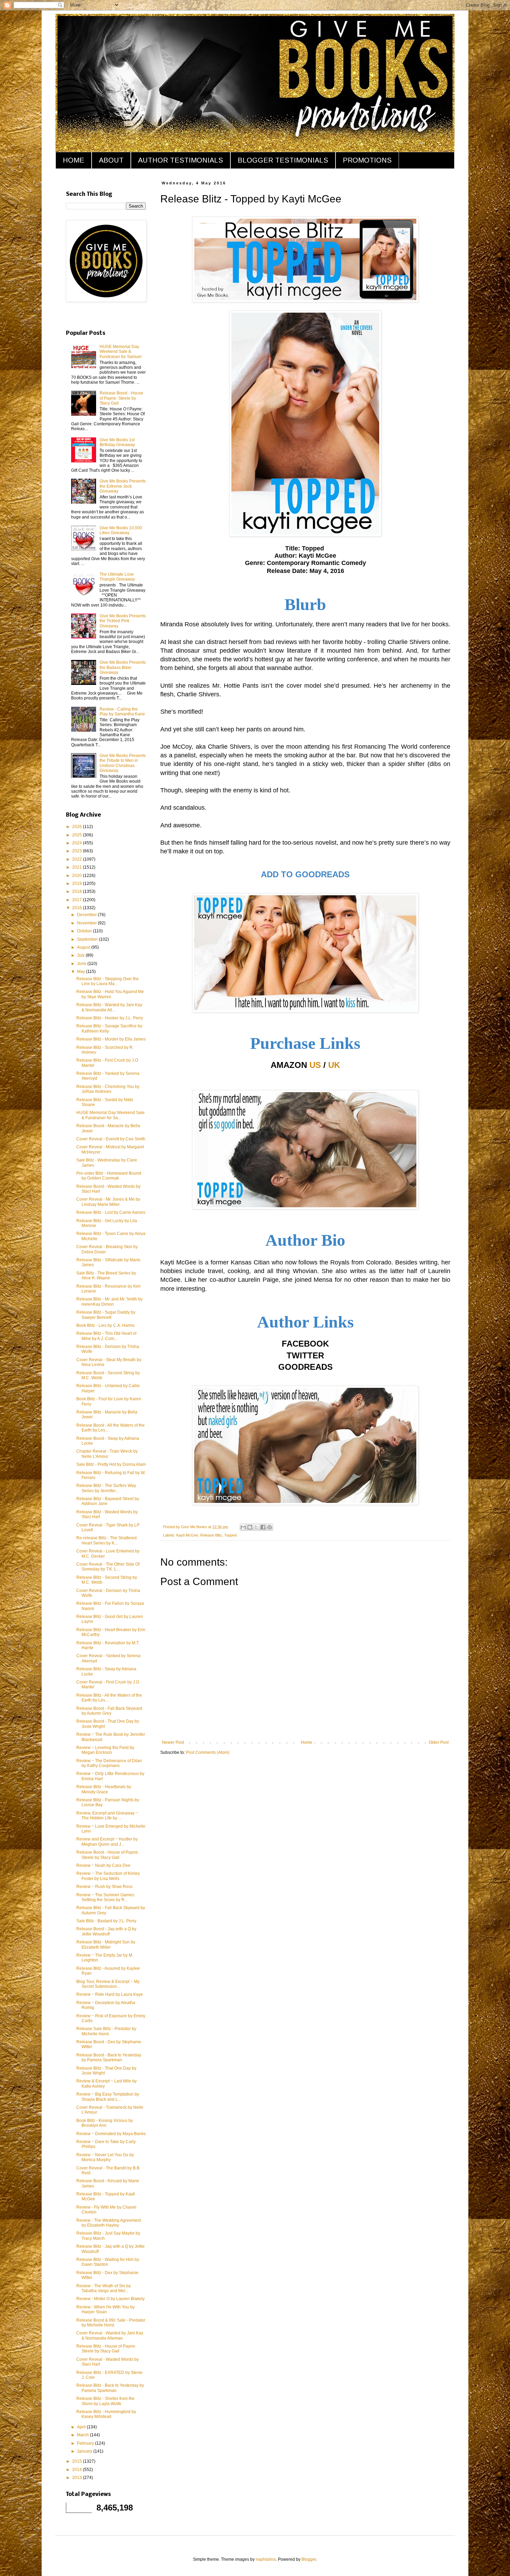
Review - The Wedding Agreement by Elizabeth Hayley (109, 2223)
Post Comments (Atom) (208, 1752)
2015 (78, 2461)
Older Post (439, 1742)
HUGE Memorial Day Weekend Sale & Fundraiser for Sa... (110, 1115)
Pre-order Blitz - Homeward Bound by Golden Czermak (109, 1176)
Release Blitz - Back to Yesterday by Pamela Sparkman (110, 2388)
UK (334, 1065)
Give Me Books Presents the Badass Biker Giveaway (123, 667)
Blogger (309, 2559)
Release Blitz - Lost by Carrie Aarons (111, 1212)
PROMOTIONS (367, 160)
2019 (78, 884)
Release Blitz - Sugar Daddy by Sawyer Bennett (106, 1315)
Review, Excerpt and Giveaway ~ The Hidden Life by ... (107, 1816)
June (82, 964)
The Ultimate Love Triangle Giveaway (117, 577)
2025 (78, 835)
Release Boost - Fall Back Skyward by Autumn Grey (109, 1711)
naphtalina (266, 2559)
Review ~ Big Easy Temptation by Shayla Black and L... (108, 2097)
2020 (78, 876)
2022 (78, 859)
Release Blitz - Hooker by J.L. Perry (110, 1018)
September (88, 939)
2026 (78, 827)
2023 (78, 851)
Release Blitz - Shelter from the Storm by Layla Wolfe (105, 2401)
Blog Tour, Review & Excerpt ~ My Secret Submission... (108, 1984)
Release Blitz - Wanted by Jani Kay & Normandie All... (109, 1007)
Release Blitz (211, 1535)
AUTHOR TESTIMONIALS (181, 160)
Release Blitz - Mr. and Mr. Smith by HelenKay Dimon (109, 1302)
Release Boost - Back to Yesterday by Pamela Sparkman (109, 2057)
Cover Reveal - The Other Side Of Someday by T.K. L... (108, 1567)
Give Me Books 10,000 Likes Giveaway (121, 530)
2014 (78, 2470)
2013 (78, 2478)
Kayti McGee (187, 1535)
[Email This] (243, 1527)
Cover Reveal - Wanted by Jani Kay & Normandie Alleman (110, 2335)
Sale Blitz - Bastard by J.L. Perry (106, 1921)
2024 (78, 843)
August (84, 947)
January (85, 2451)
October (85, 931)
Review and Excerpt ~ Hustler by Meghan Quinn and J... (107, 1842)
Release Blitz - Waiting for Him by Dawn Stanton (108, 2262)
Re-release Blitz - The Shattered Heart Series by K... (107, 1540)
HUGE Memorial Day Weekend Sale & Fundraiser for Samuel (121, 352)
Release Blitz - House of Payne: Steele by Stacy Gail (106, 2349)
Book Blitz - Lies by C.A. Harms (105, 1325)
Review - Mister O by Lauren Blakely (110, 2299)
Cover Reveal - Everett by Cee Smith (111, 1139)
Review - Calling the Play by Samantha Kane (122, 712)
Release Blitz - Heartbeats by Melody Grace (104, 1789)
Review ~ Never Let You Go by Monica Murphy (105, 2157)
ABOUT (111, 160)
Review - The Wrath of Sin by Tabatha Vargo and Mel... (104, 2288)
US (315, 1065)
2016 (78, 908)
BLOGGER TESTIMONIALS (283, 160)
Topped (230, 1535)
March (83, 2435)
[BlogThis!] (250, 1527)
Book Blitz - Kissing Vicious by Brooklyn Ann (105, 2123)
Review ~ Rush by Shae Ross (104, 1887)
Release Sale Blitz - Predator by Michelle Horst (106, 2031)
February (86, 2443)
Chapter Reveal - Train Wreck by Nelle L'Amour (107, 1454)
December (87, 915)
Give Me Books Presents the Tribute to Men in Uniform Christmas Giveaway (123, 763)
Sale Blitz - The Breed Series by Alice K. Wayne (106, 1276)
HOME (74, 160)
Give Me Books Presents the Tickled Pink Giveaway (123, 621)
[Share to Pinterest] (270, 1527)
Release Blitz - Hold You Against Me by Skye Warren (110, 994)
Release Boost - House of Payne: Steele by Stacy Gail (121, 398)
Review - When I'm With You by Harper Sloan (105, 2309)
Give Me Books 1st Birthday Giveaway (117, 442)
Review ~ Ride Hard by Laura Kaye (110, 1994)
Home (307, 1742)
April (82, 2427)
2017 (78, 900)
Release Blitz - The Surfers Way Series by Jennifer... (106, 1488)
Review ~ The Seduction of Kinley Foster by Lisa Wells (108, 1876)
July (81, 955)
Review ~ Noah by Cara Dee (103, 1865)
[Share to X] (256, 1527)
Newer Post (173, 1742)
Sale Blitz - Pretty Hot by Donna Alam (111, 1464)
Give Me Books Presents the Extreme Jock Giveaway (123, 486)
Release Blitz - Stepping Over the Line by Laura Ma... (108, 981)
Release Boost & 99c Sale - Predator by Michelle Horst (111, 2323)
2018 (78, 891)
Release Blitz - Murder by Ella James (111, 1039)
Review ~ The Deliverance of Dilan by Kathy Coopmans (109, 1763)
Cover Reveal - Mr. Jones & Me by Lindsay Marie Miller (108, 1202)
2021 (78, 867)
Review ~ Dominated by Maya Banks (111, 2134)
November (87, 923)
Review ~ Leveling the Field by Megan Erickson (105, 1750)
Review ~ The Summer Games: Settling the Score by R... (106, 1897)
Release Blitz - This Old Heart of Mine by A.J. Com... (106, 1336)
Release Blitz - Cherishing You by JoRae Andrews (108, 1089)
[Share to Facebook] (263, 1527)
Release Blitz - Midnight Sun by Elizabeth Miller (106, 1944)
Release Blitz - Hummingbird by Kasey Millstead (106, 2414)
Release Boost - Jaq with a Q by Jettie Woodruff (106, 1931)
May (82, 972)
